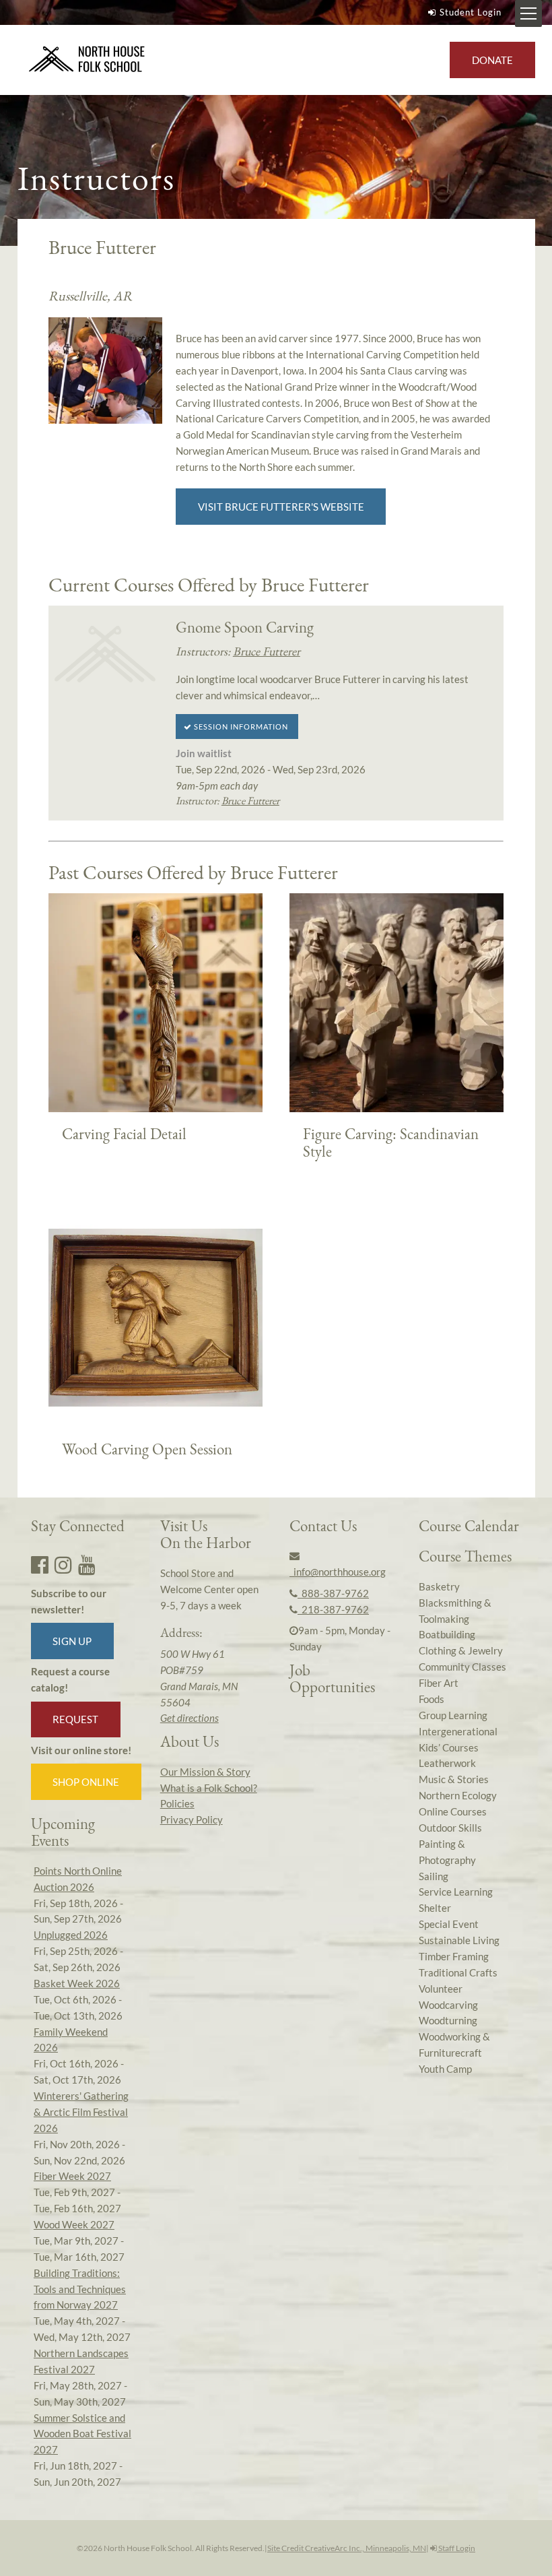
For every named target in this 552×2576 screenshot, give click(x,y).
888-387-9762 (333, 1593)
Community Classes (462, 1667)
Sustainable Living (459, 1940)
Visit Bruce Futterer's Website (281, 507)
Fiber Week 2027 (72, 2176)
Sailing (434, 1876)
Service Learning (456, 1892)
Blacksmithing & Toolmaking (455, 1611)
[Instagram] (63, 1564)
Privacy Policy (192, 1820)
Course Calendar (469, 1526)
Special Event (449, 1924)
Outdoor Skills (450, 1828)
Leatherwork (447, 1763)
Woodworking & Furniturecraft (454, 2044)
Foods (432, 1699)
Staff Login (456, 2548)
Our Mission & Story (205, 1772)
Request (75, 1719)
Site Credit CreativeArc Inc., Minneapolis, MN (347, 2548)
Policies (177, 1803)
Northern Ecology (458, 1795)
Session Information (240, 727)
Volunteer (441, 1989)
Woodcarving (448, 2005)
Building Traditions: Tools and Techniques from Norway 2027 (80, 2289)
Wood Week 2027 (74, 2224)
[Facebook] (40, 1564)
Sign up (72, 1641)
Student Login (471, 12)
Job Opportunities (332, 1678)
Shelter (435, 1908)
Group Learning (453, 1715)
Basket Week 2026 (77, 1983)
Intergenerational (458, 1731)
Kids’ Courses (449, 1747)
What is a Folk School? (209, 1788)
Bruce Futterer (267, 651)
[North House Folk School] (87, 60)
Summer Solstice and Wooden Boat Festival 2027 (82, 2434)
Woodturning (448, 2020)
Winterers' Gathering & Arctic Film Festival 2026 (81, 2112)
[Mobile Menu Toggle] (528, 13)
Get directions (189, 1718)
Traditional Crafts (458, 1972)
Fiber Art (439, 1683)
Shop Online (86, 1782)
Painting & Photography (447, 1852)
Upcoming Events (63, 1832)
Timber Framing (454, 1956)
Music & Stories (454, 1779)
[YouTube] (87, 1564)
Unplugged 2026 (71, 1935)
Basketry (439, 1586)
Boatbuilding (447, 1634)
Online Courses (453, 1811)
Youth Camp (445, 2069)
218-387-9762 (333, 1609)
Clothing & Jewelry (461, 1650)
